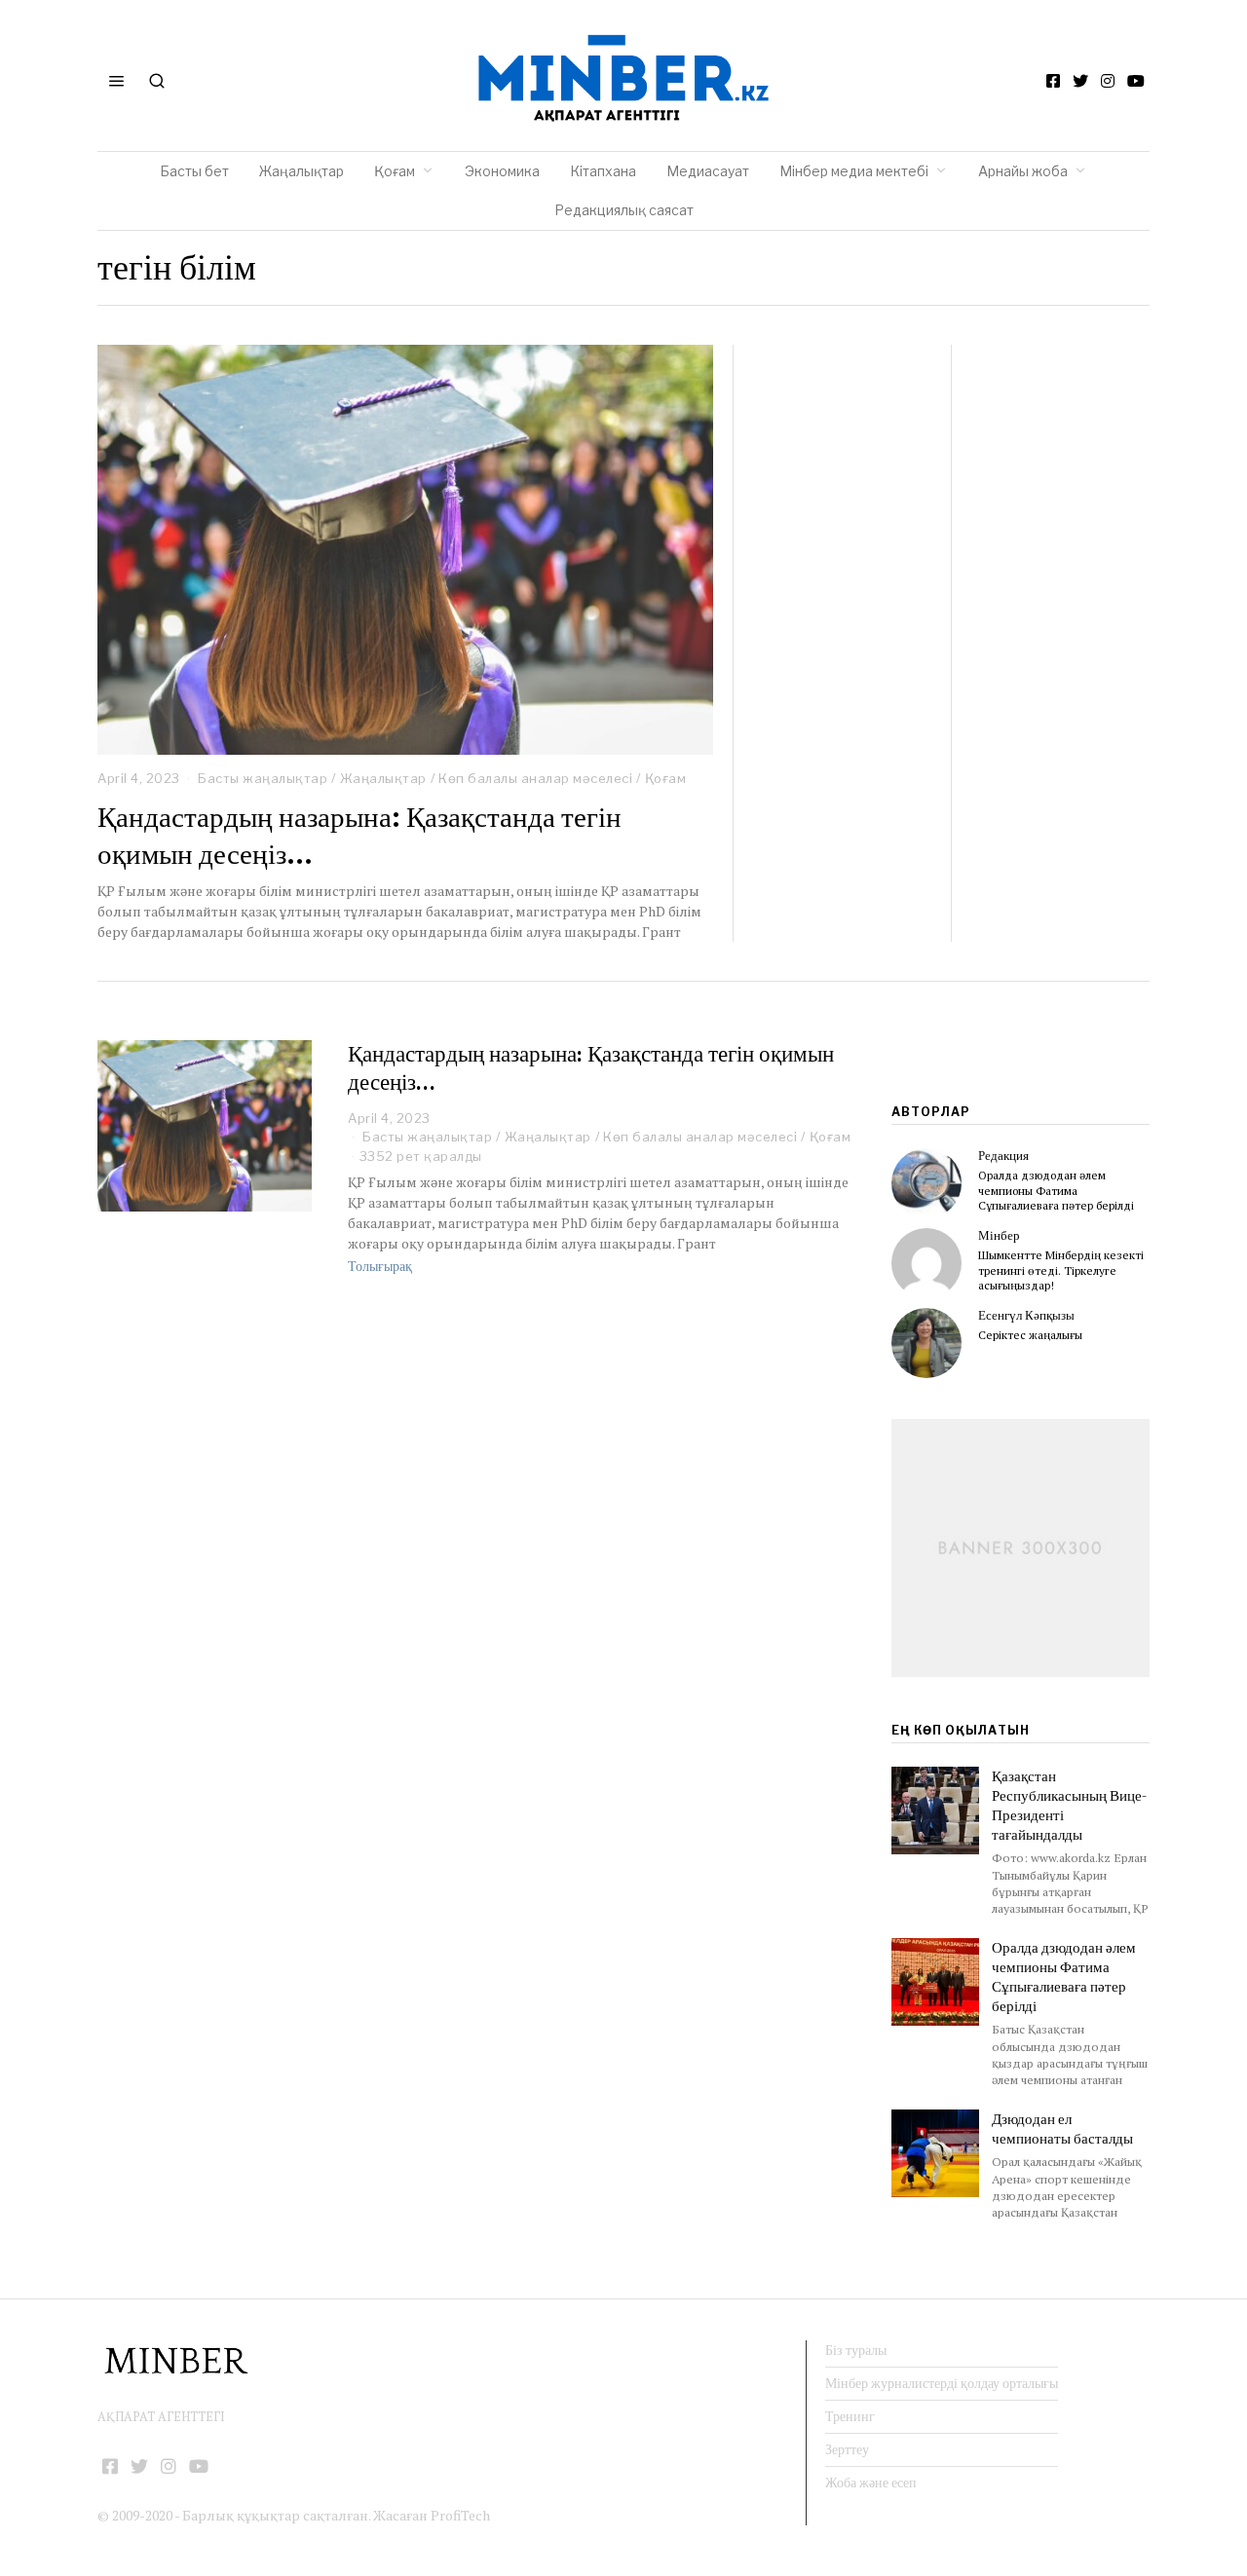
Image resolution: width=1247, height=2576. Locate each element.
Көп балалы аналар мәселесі (535, 778)
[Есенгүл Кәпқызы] (926, 1343)
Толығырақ (380, 1266)
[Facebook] (1053, 81)
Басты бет (194, 171)
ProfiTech (460, 2515)
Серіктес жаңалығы (1030, 1335)
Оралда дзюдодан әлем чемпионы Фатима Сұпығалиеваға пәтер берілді (1056, 1190)
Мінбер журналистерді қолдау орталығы (942, 2383)
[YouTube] (1136, 81)
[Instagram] (1108, 81)
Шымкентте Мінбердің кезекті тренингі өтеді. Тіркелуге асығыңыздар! (1061, 1270)
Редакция (1003, 1156)
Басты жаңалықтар (263, 778)
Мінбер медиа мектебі (854, 171)
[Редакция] (926, 1183)
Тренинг (850, 2416)
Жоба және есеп (871, 2483)
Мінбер (999, 1235)
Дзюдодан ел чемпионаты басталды (1062, 2128)
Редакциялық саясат (624, 210)
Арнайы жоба (1023, 171)
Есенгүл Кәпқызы (1026, 1315)
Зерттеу (847, 2449)
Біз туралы (856, 2350)
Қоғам (395, 171)
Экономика (502, 171)
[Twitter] (1080, 81)
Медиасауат (708, 171)
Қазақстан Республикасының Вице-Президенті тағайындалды (1069, 1805)
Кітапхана (603, 171)
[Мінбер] (926, 1263)
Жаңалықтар (302, 171)
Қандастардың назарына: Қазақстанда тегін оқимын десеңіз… (359, 836)
